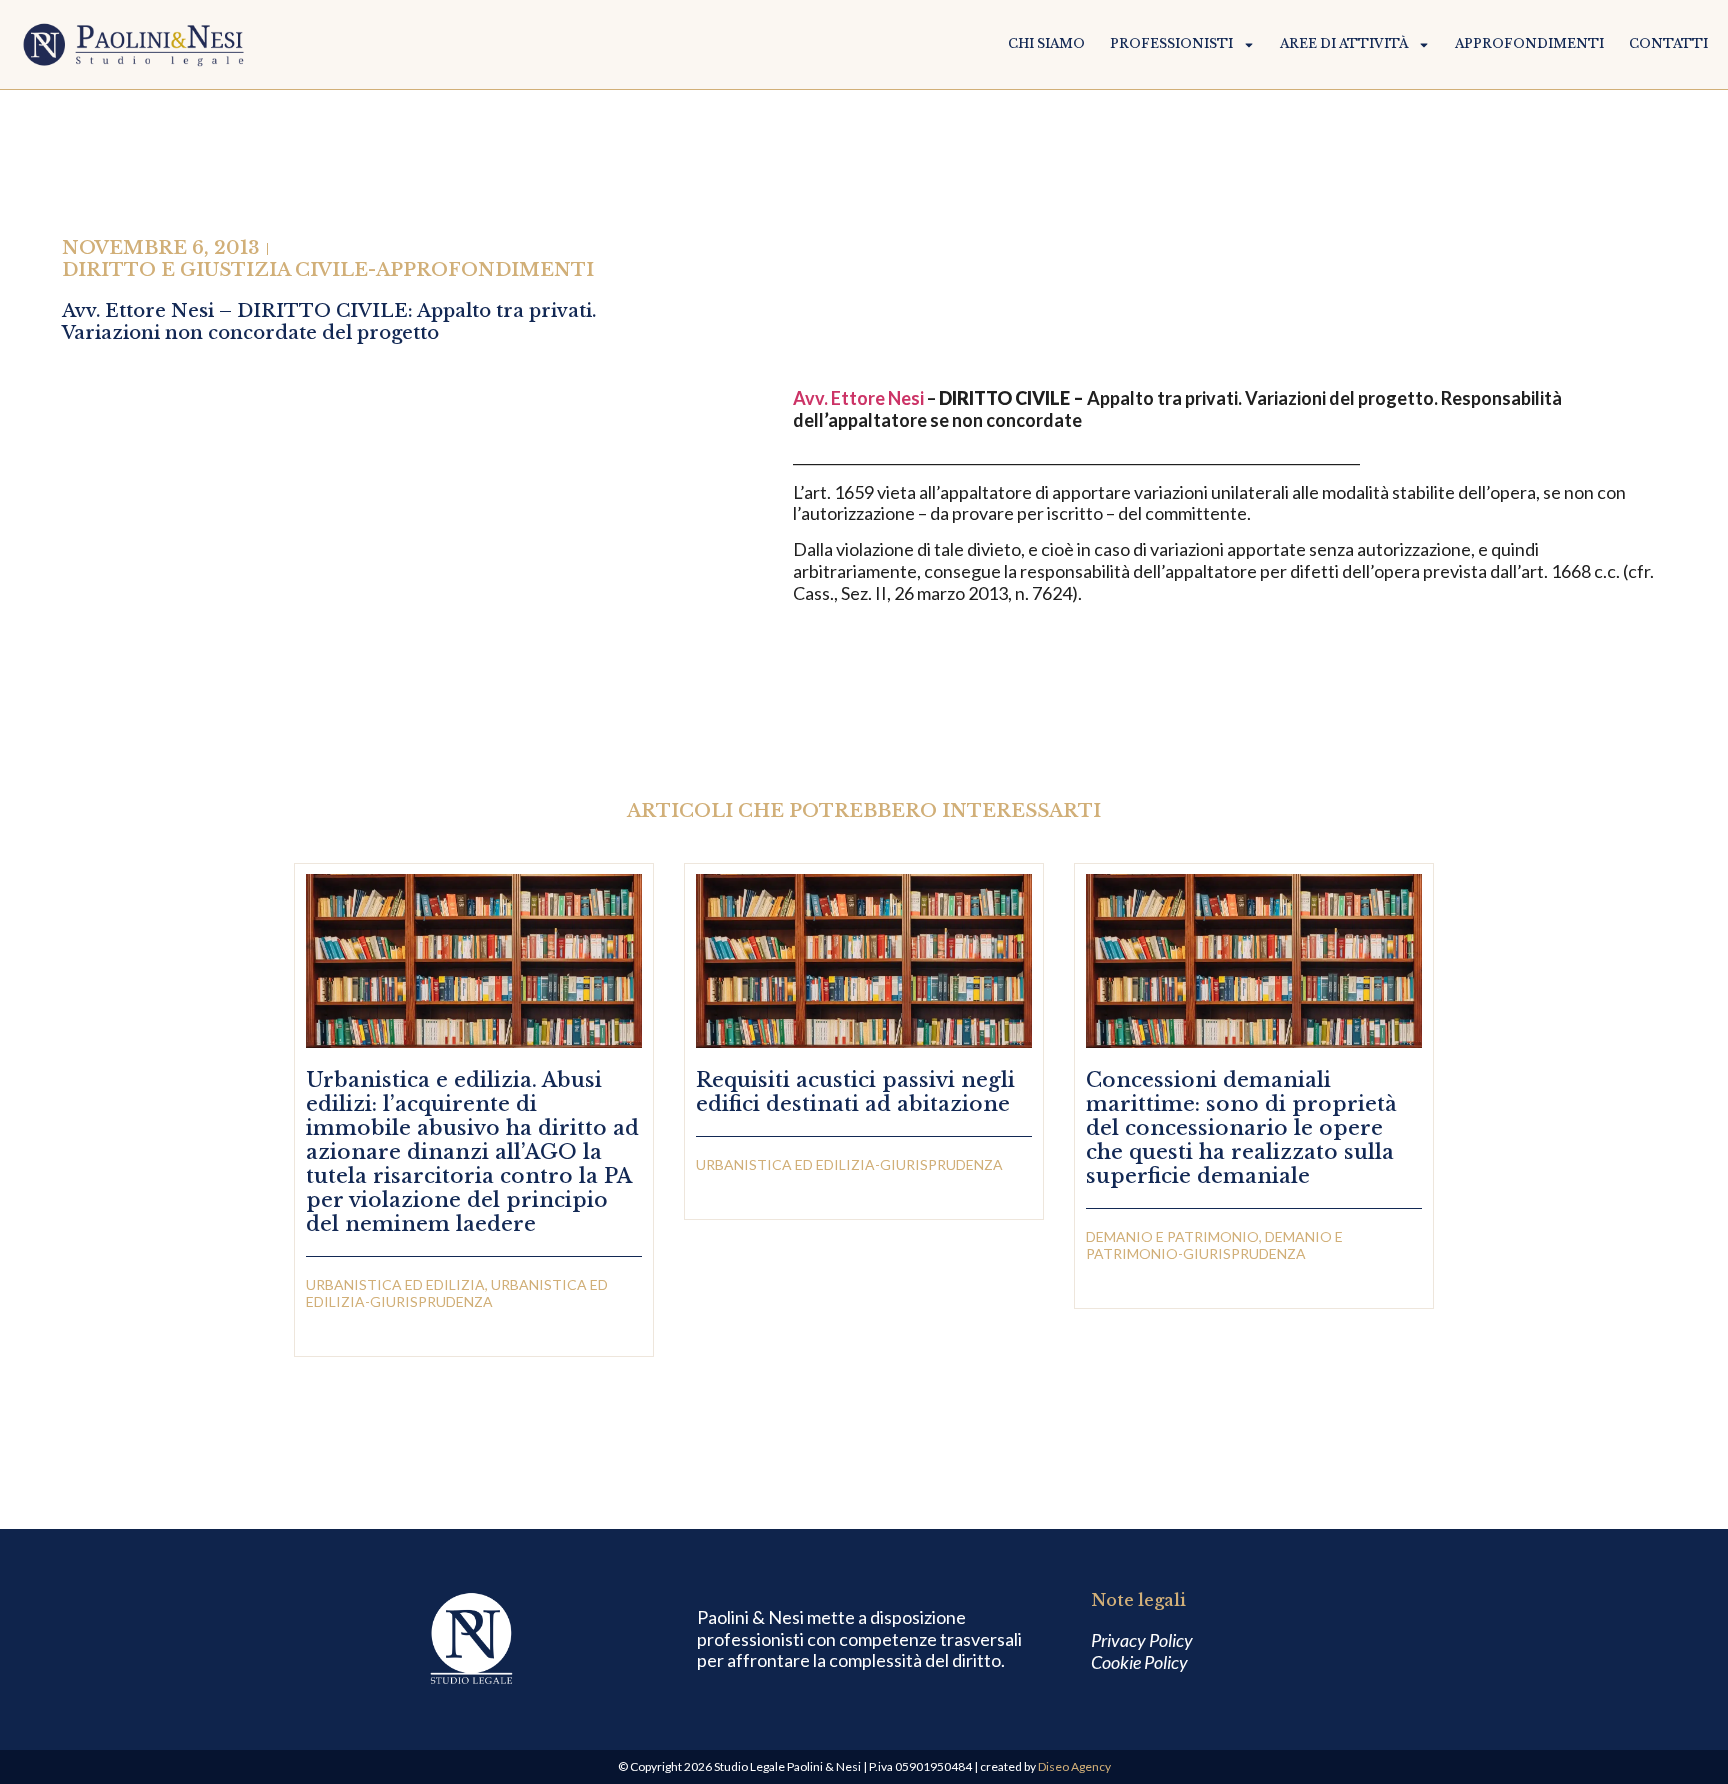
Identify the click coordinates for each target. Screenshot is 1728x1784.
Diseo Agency (1074, 1766)
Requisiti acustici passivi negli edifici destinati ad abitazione (855, 1092)
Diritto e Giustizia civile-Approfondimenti (328, 270)
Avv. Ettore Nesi (858, 398)
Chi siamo (1046, 44)
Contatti (1668, 44)
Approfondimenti (1529, 44)
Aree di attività (1344, 44)
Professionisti (1171, 44)
